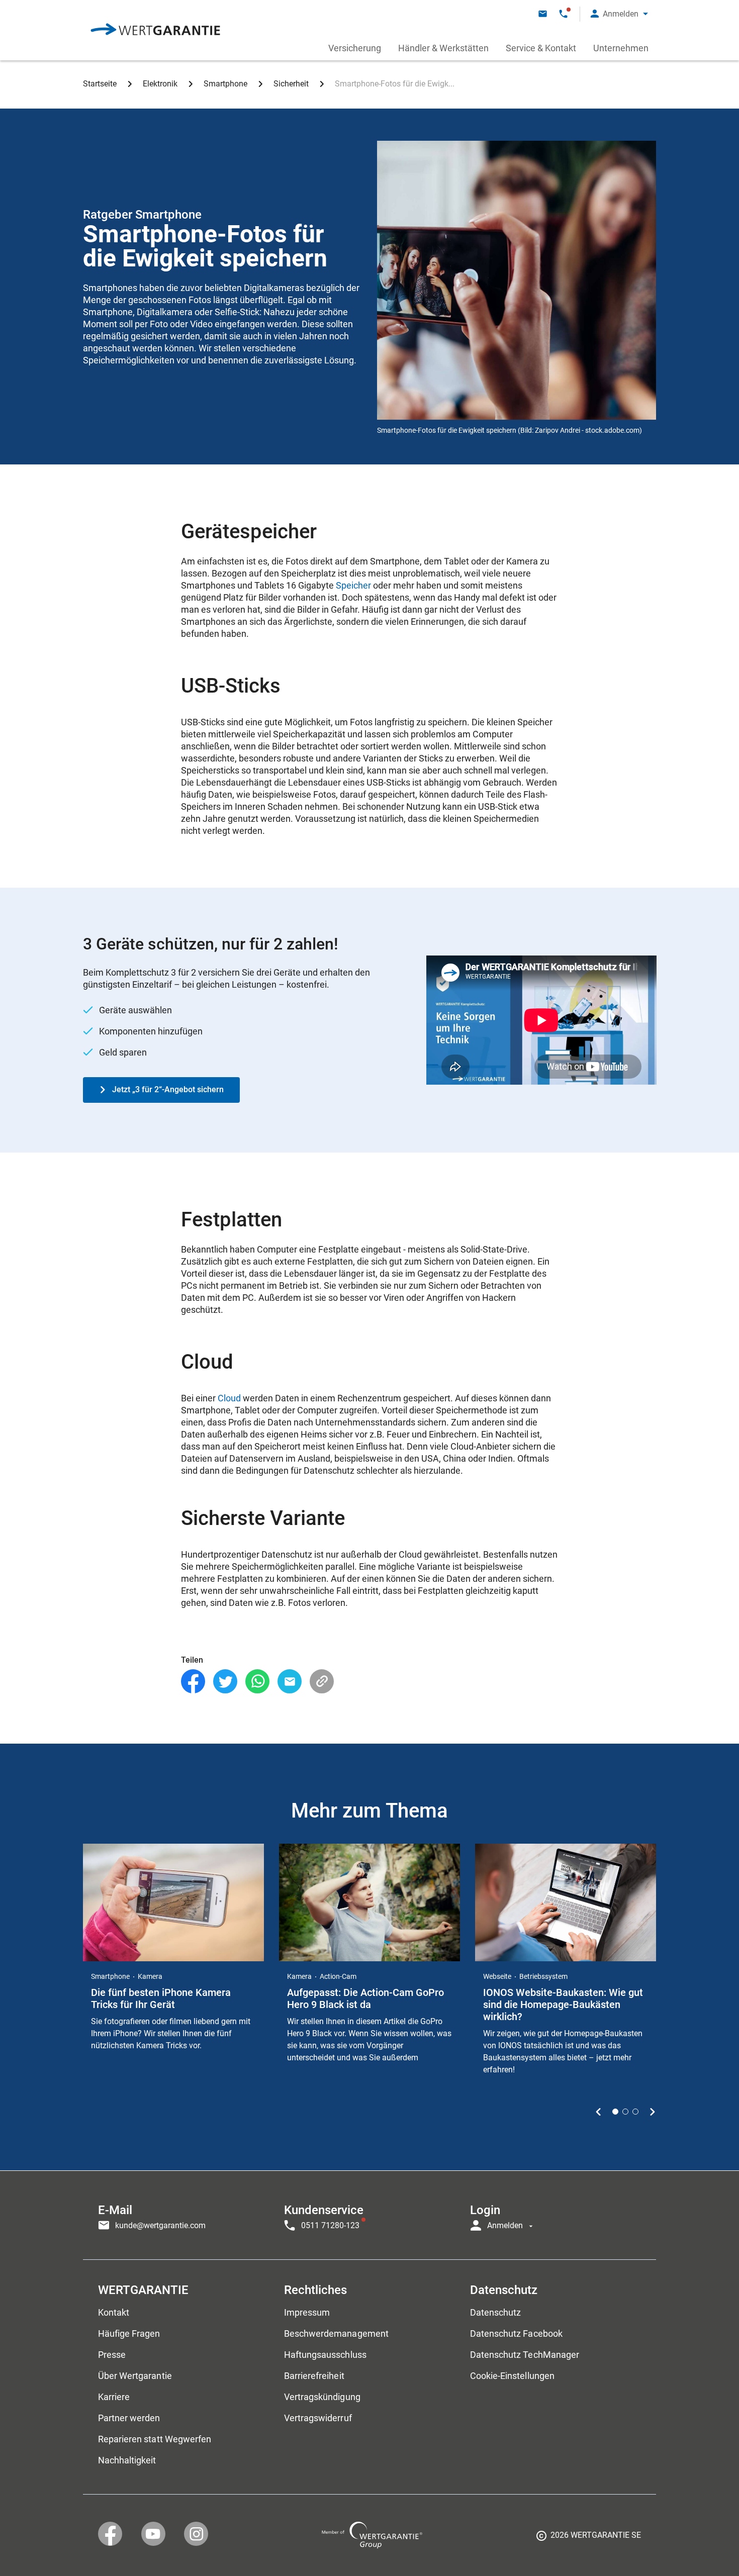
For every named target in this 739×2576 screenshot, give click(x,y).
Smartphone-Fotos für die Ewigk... (395, 84)
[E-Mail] (290, 1682)
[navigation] (369, 2215)
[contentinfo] (589, 2539)
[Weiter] (652, 2112)
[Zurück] (598, 2112)
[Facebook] (193, 1682)
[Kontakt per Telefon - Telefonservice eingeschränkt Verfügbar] (563, 14)
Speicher (353, 585)
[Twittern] (225, 1682)
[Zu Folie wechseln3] (635, 2112)
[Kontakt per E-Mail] (543, 14)
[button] (619, 14)
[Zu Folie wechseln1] (615, 2112)
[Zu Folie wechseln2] (625, 2112)
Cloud (229, 1398)
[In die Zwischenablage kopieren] (322, 1682)
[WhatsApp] (257, 1682)
